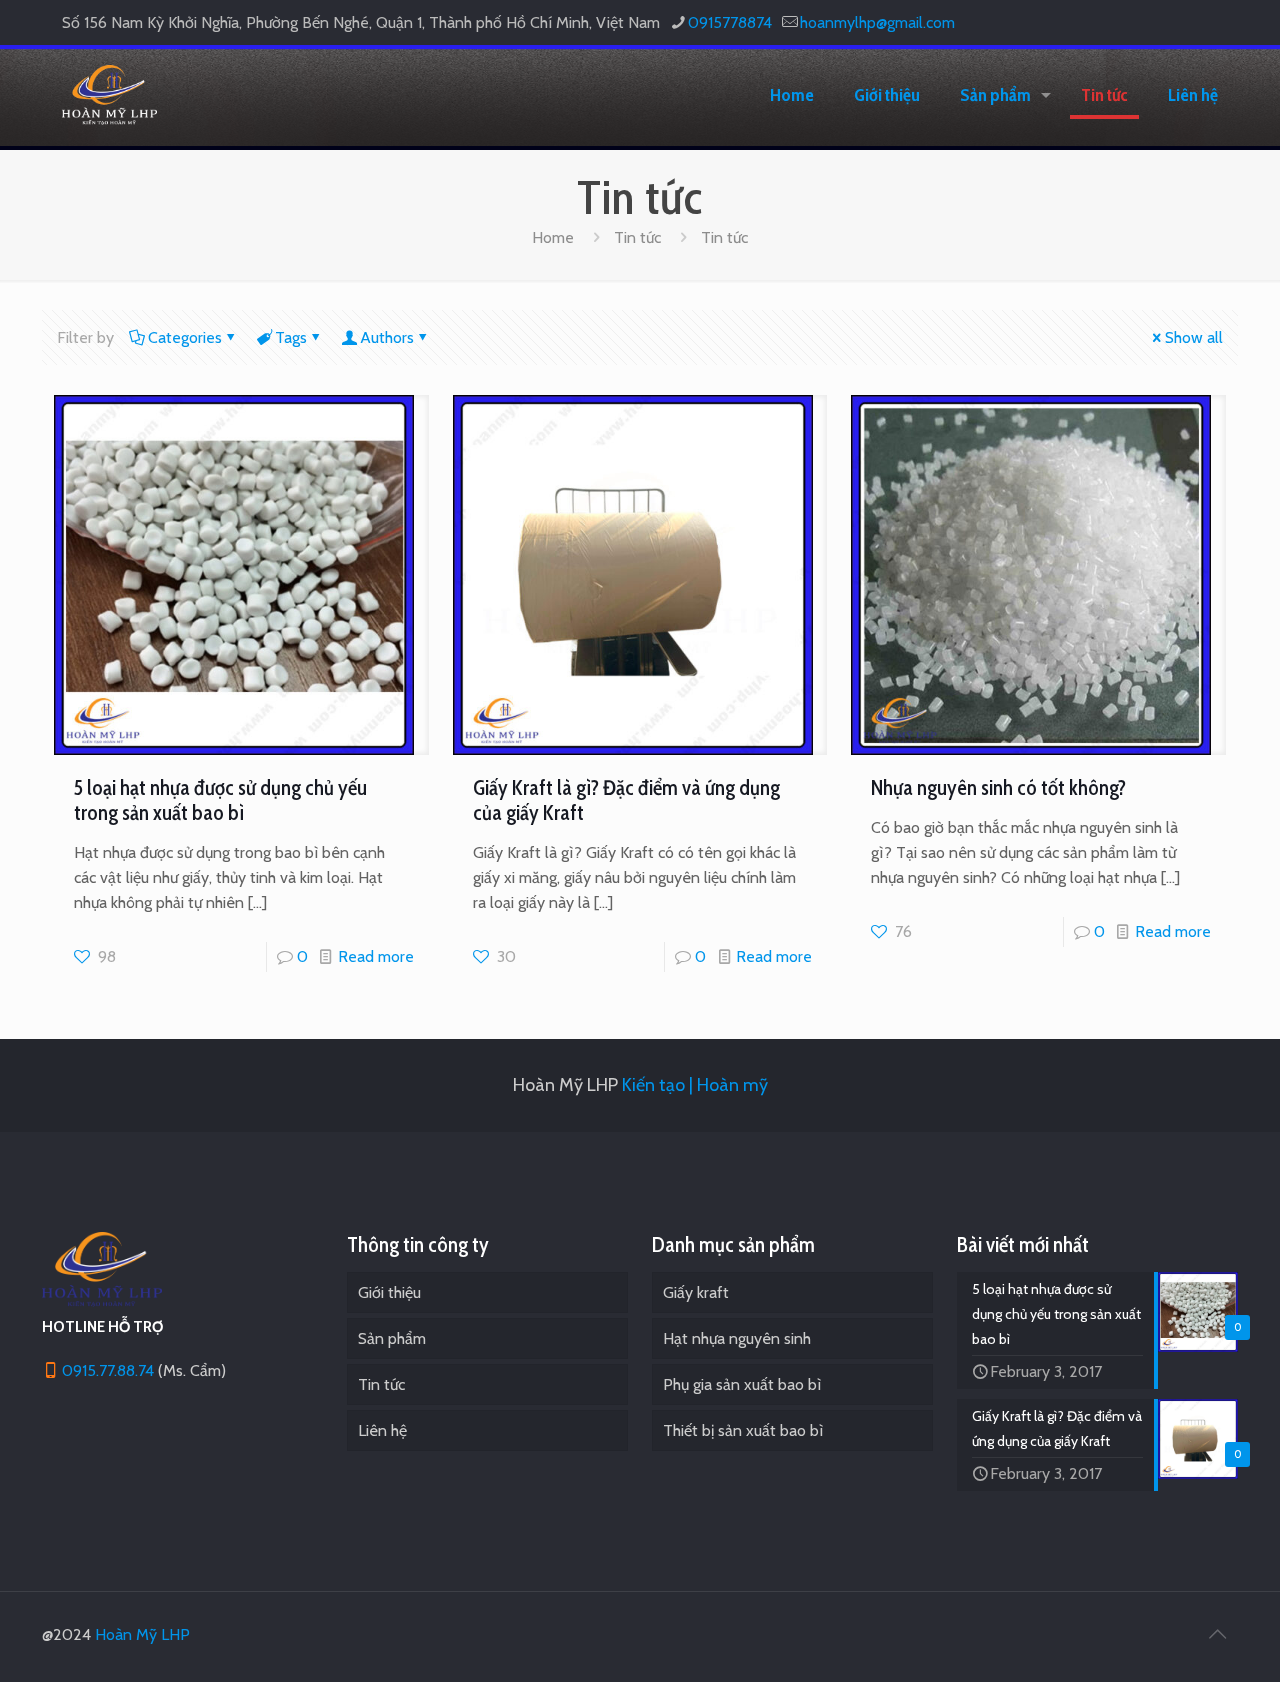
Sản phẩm (392, 1338)
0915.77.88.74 (108, 1370)
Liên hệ (382, 1430)
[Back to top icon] (1217, 1634)
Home (553, 237)
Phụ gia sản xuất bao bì (742, 1384)
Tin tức (637, 237)
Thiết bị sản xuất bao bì (743, 1430)
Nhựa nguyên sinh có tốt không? (998, 787)
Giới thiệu (389, 1292)
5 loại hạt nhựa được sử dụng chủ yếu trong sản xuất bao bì (220, 800)
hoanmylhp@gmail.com (877, 22)
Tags (291, 337)
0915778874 (730, 22)
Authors (387, 337)
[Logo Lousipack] (102, 1301)
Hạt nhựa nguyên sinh (737, 1338)
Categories (185, 337)
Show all (1194, 337)
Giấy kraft (696, 1292)
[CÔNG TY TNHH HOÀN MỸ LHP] (109, 95)
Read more (376, 956)
